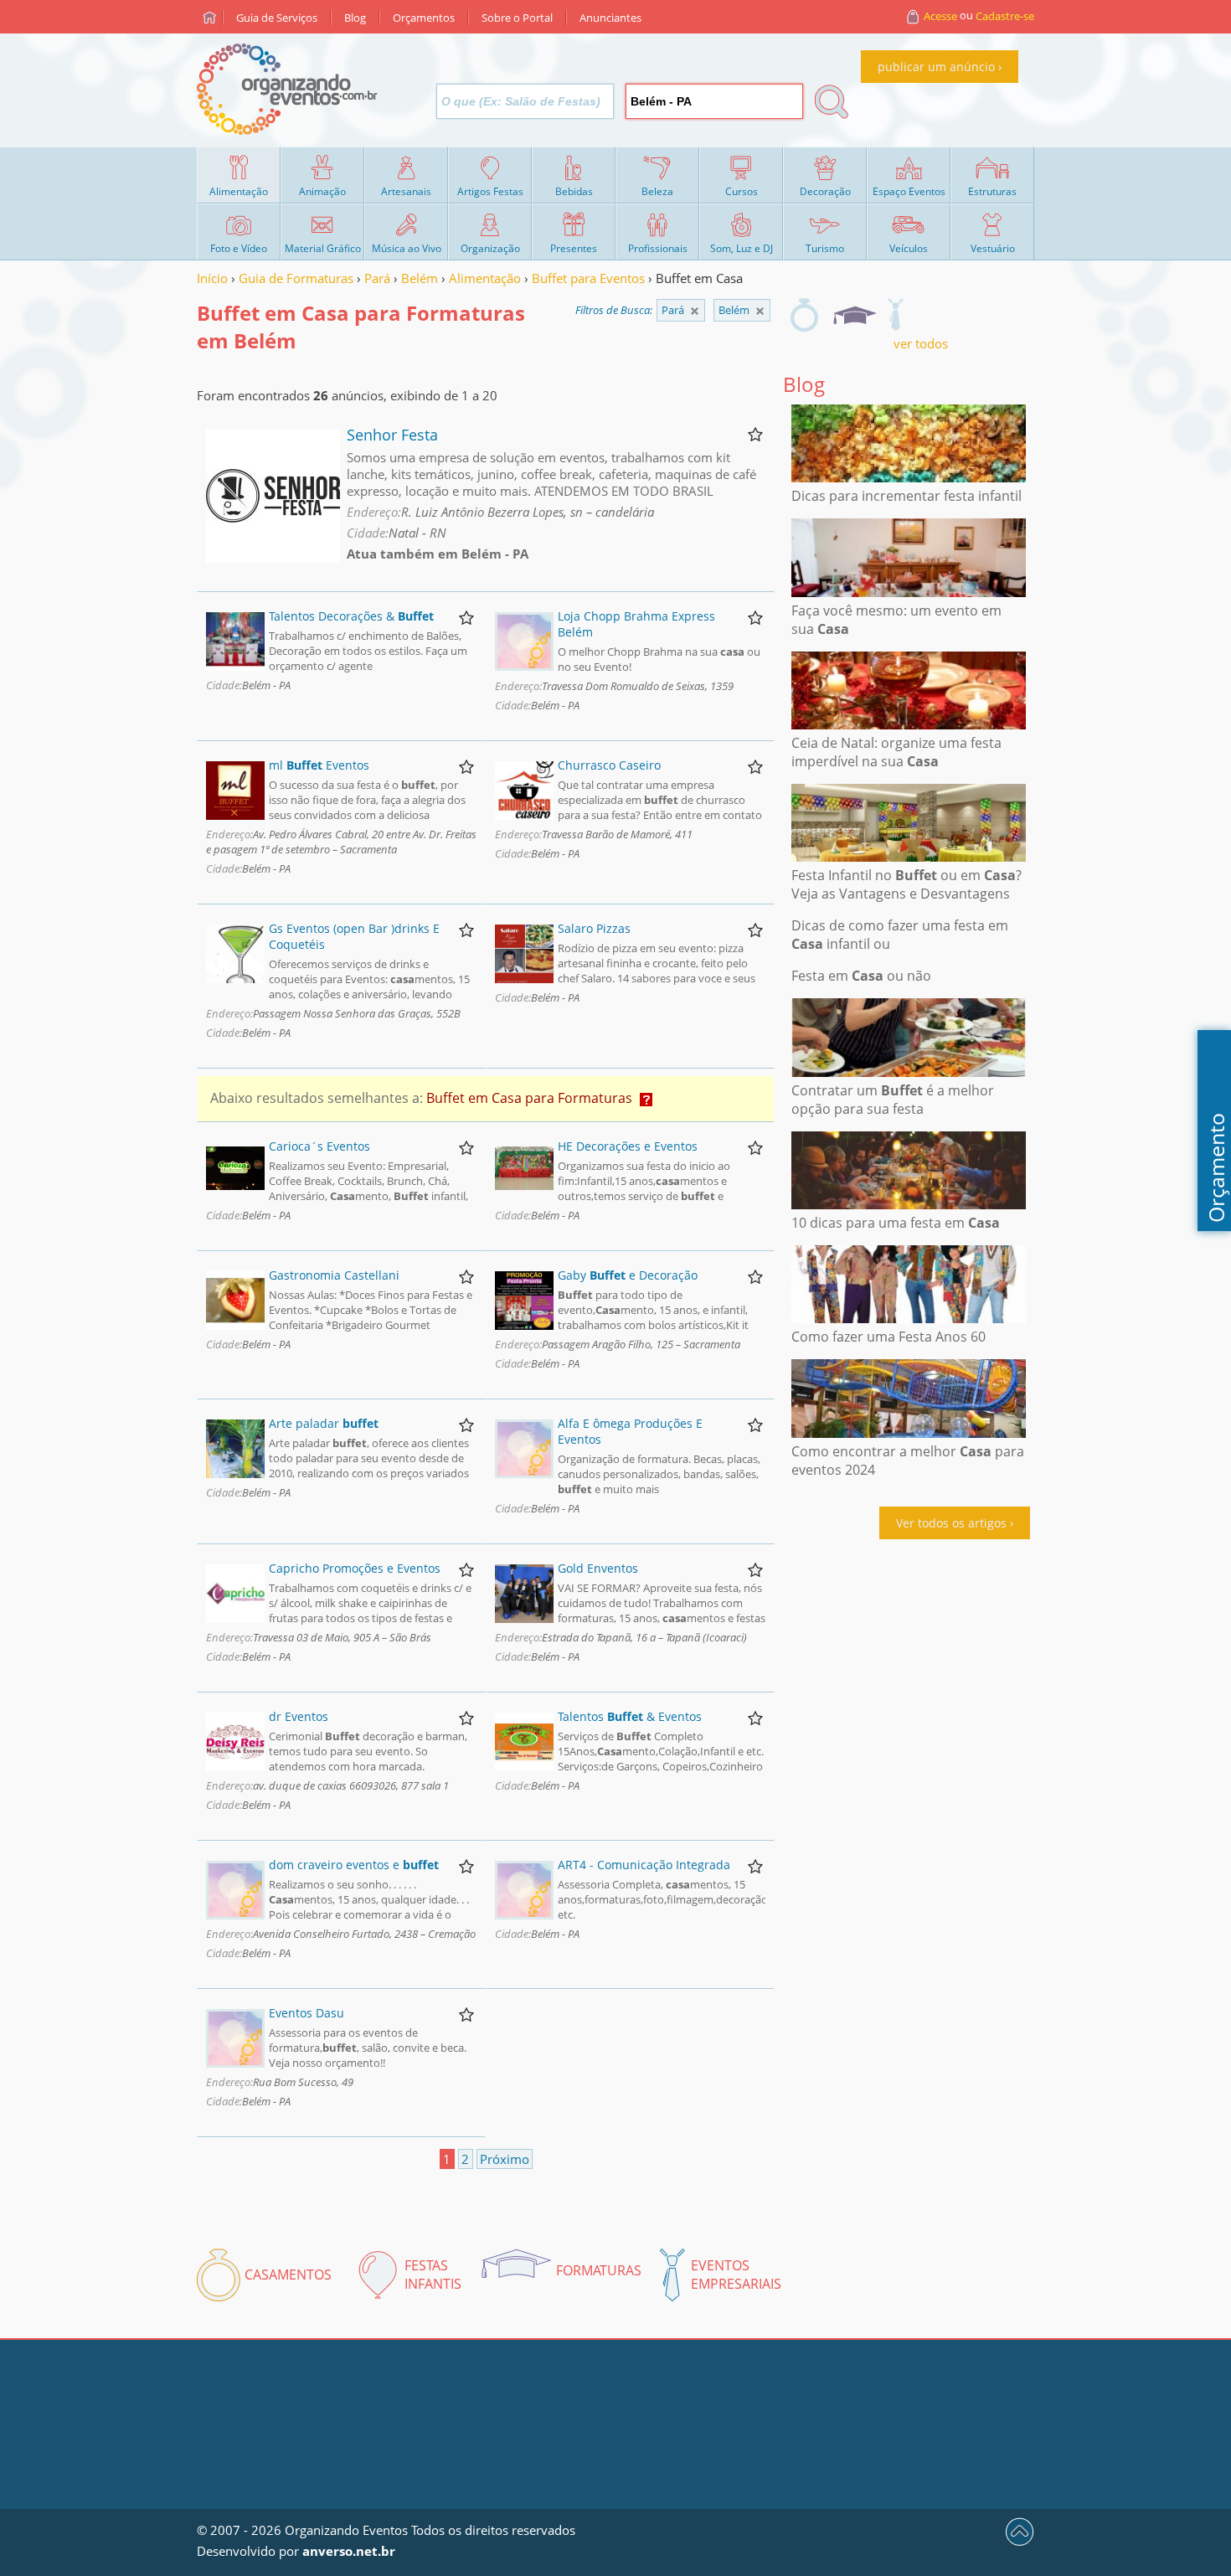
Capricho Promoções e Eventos (355, 1568)
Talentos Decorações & (351, 616)
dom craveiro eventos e (354, 1865)
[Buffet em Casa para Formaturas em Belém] (854, 315)
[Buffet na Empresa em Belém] (895, 315)
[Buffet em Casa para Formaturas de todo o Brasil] (695, 311)
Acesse (940, 16)
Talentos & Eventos (630, 1716)
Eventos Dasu (306, 2013)
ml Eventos (319, 765)
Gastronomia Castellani (334, 1275)
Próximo (505, 2159)
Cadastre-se (1005, 16)
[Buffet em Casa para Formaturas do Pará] (760, 311)
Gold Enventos (598, 1568)
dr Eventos (299, 1716)
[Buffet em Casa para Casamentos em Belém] (804, 315)
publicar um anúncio (936, 67)
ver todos (921, 343)
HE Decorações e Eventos (628, 1146)
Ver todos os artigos (951, 1523)
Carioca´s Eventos (319, 1146)
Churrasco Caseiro (609, 765)
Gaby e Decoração (628, 1275)
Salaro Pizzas (594, 928)
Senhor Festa (392, 435)
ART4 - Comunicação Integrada (644, 1865)
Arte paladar (324, 1423)
